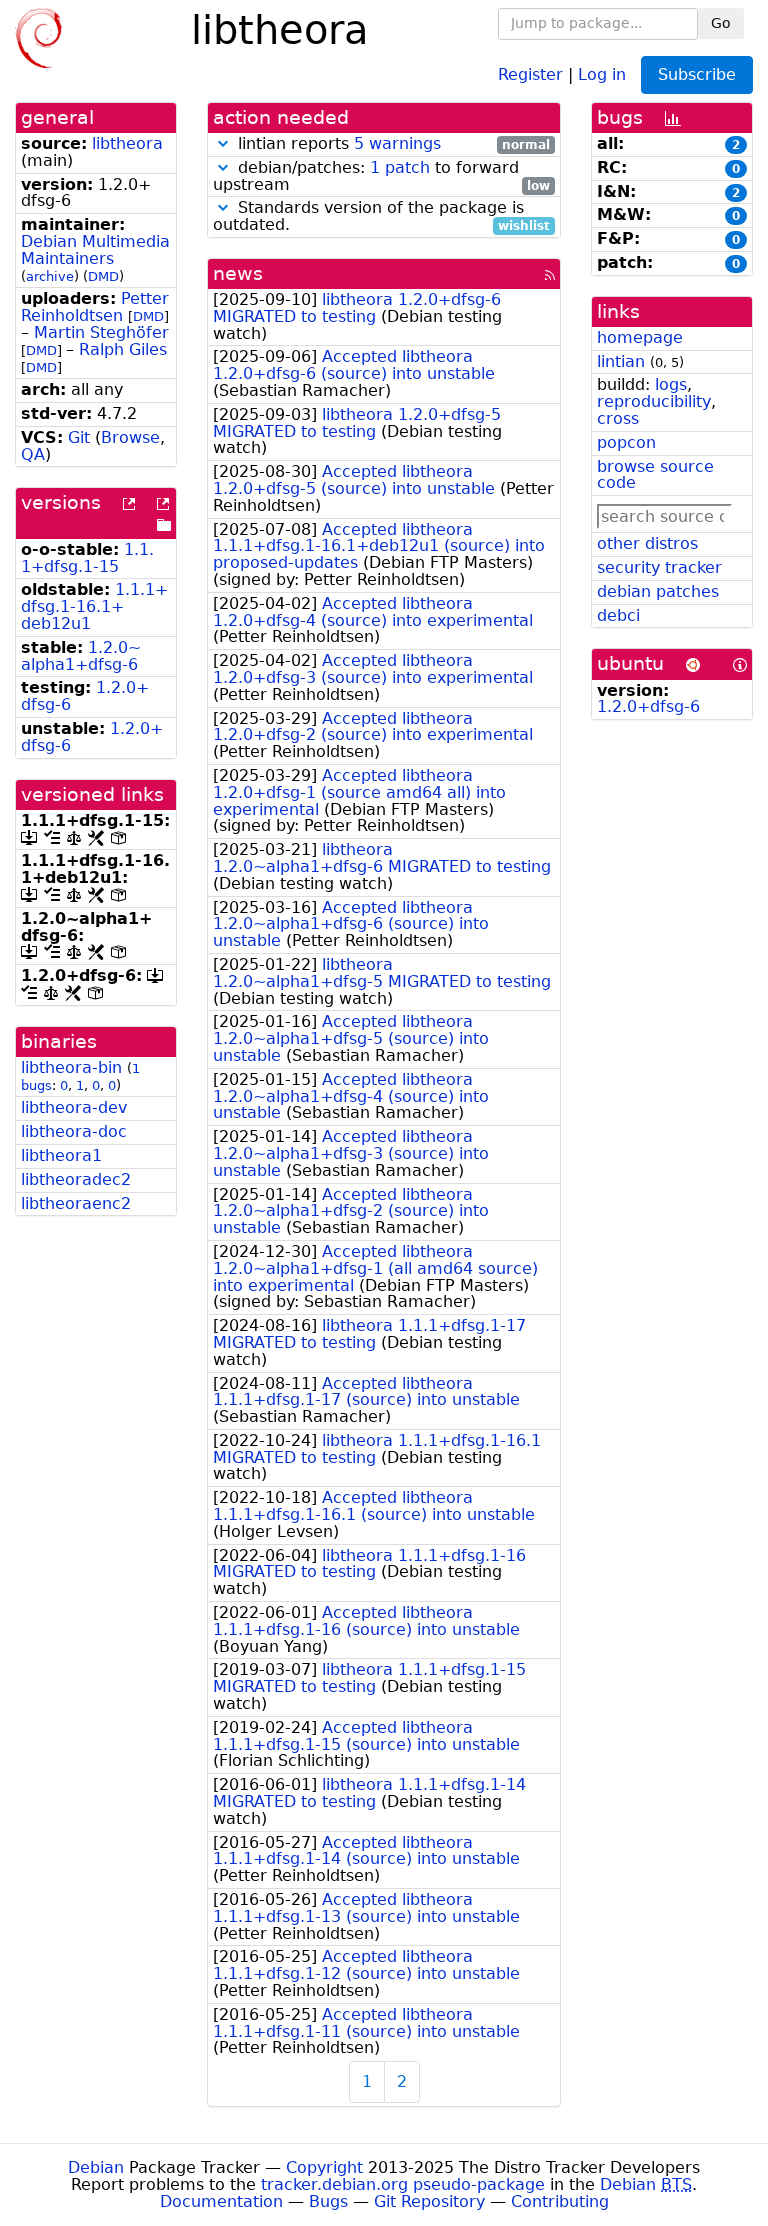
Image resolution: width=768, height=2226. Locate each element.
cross (618, 418)
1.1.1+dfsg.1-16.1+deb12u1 (94, 606)
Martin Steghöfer (101, 332)
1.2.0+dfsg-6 (648, 706)
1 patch (400, 167)
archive (50, 276)
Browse (130, 437)
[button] (223, 143)
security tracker (659, 567)
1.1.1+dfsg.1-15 (87, 558)
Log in (602, 73)
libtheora (127, 143)
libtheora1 (61, 1155)
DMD (103, 276)
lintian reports (391, 144)
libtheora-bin (71, 1067)
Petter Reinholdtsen (95, 307)
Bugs (328, 2201)
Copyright (324, 2167)
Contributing (560, 2201)
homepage (640, 337)
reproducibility (654, 401)
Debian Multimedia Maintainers (95, 250)
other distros (647, 543)
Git (79, 437)
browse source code (655, 475)
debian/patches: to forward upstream (381, 177)
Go (721, 23)
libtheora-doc (74, 1131)
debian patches (658, 591)
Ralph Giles (123, 349)
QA (33, 454)
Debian (96, 2167)
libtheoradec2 (76, 1179)
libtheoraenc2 (76, 1203)
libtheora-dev (74, 1107)
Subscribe (697, 74)
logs (671, 384)
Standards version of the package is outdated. (381, 217)
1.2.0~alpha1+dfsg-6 (81, 656)
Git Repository (429, 2201)
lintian (621, 361)
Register (530, 73)
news (238, 273)
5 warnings (397, 143)
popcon (626, 442)
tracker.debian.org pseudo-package (403, 2184)
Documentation (221, 2201)
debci (618, 615)
